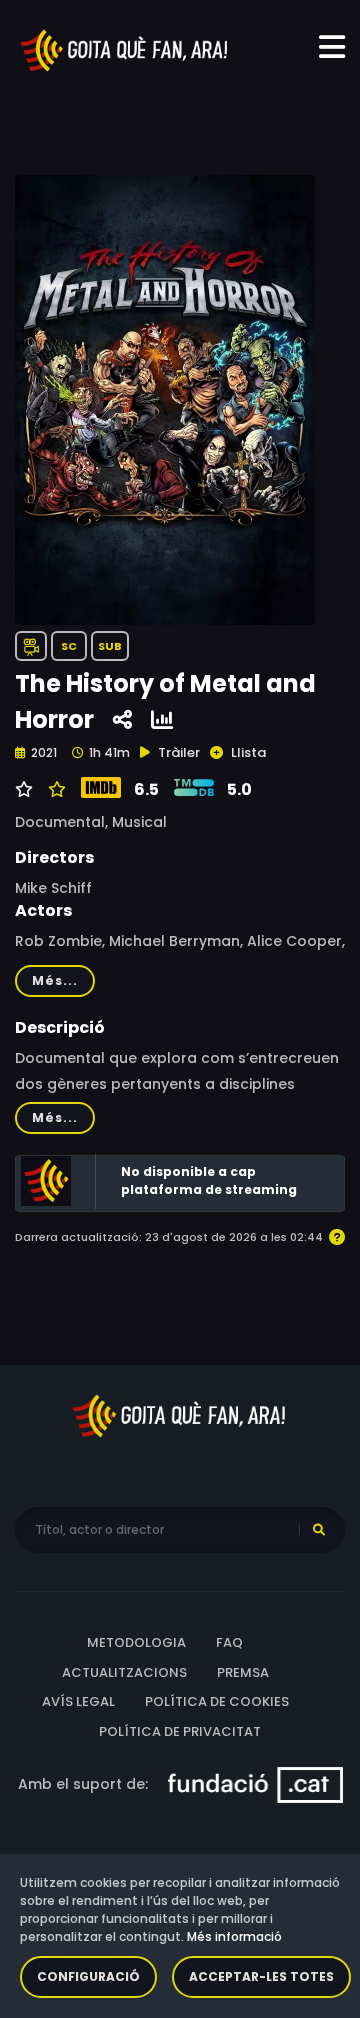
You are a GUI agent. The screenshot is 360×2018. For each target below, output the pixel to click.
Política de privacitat (180, 1731)
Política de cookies (217, 1701)
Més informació (234, 1936)
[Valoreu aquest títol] (54, 790)
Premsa (243, 1672)
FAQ (229, 1642)
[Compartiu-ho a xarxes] (122, 720)
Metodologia (136, 1642)
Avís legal (78, 1701)
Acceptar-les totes (261, 1976)
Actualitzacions (124, 1672)
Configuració (88, 1976)
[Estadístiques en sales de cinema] (162, 720)
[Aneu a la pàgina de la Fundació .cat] (255, 1784)
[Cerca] (319, 1530)
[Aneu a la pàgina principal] (125, 49)
